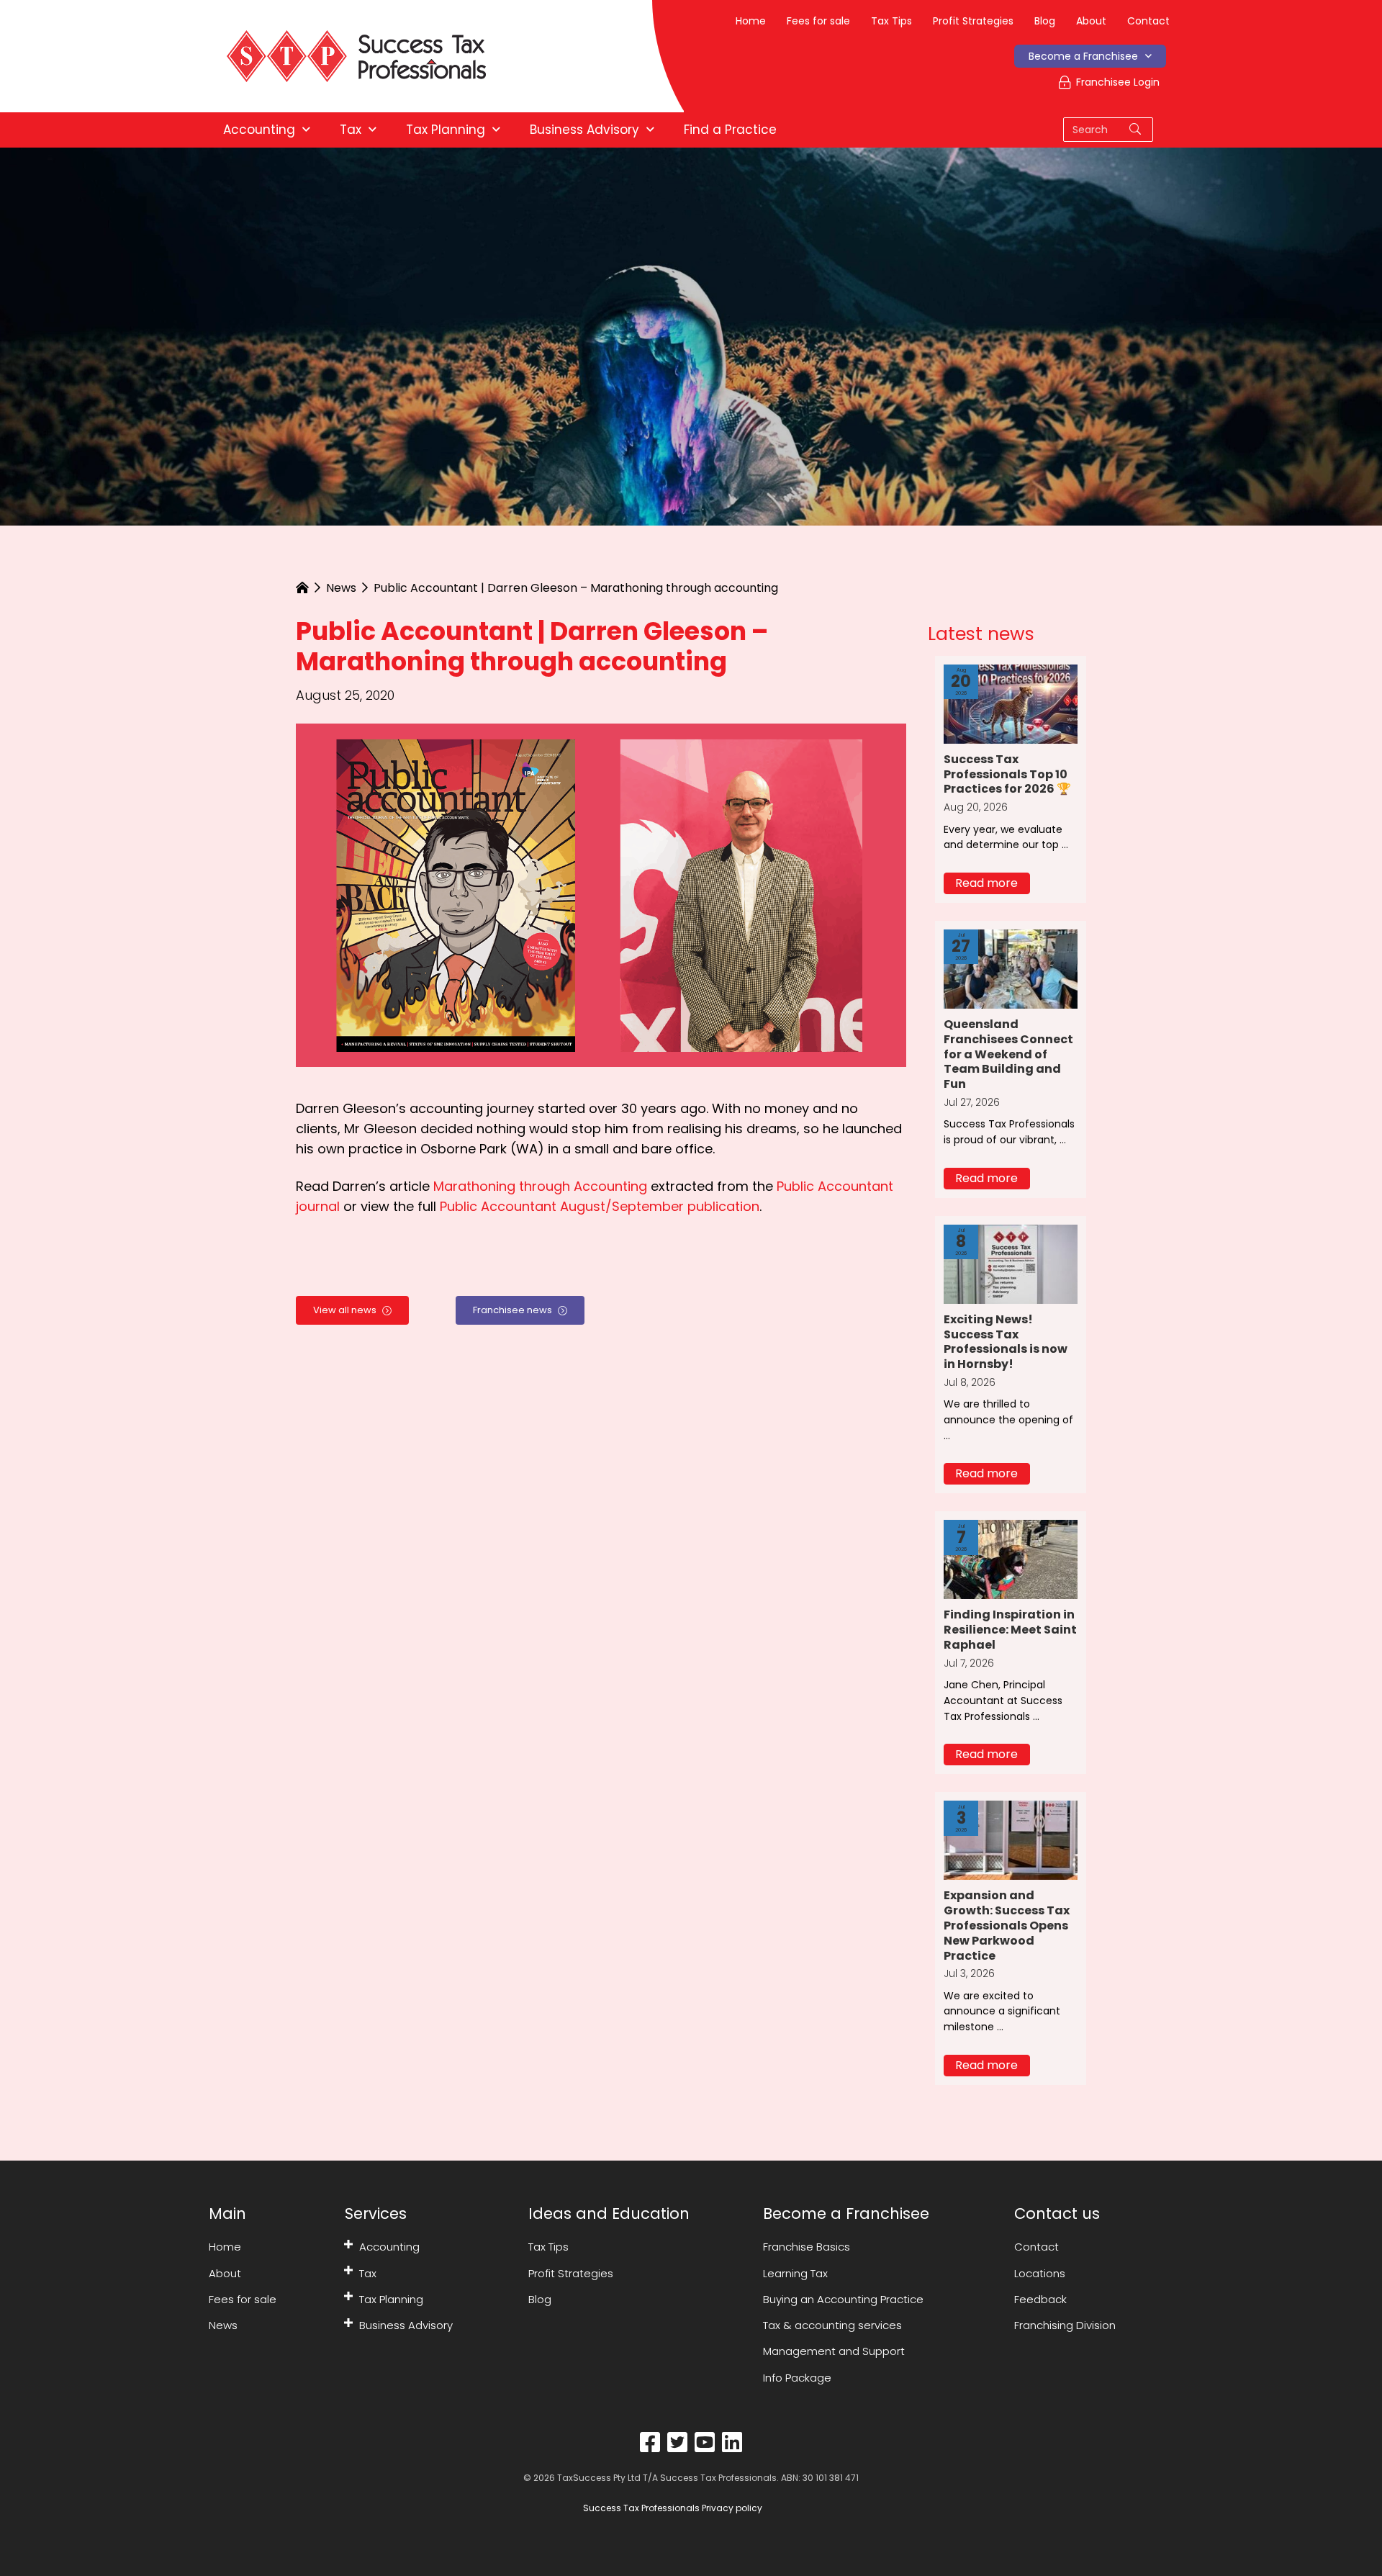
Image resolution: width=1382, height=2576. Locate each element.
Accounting (389, 2247)
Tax (368, 2273)
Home (751, 21)
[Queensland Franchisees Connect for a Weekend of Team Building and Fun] (1011, 968)
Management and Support (834, 2351)
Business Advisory (406, 2325)
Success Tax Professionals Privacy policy (672, 2508)
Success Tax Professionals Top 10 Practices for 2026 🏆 (1007, 774)
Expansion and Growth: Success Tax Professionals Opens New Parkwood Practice (1007, 1925)
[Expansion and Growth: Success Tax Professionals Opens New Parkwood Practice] (1011, 1839)
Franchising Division (1065, 2325)
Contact (1148, 21)
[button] (987, 883)
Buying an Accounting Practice (843, 2299)
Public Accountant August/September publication (600, 1206)
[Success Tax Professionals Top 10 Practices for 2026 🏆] (1011, 703)
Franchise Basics (807, 2247)
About (1091, 21)
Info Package (797, 2377)
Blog (1045, 21)
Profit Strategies (973, 21)
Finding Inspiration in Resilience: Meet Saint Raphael (1010, 1630)
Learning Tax (795, 2273)
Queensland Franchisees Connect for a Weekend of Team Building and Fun (1008, 1054)
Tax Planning (391, 2299)
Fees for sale (818, 21)
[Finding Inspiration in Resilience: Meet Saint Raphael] (1011, 1558)
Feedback (1040, 2299)
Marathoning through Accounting (540, 1186)
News (341, 588)
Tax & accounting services (832, 2325)
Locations (1040, 2273)
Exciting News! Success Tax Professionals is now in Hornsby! (1006, 1342)
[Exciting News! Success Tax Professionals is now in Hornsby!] (1011, 1263)
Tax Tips (891, 21)
